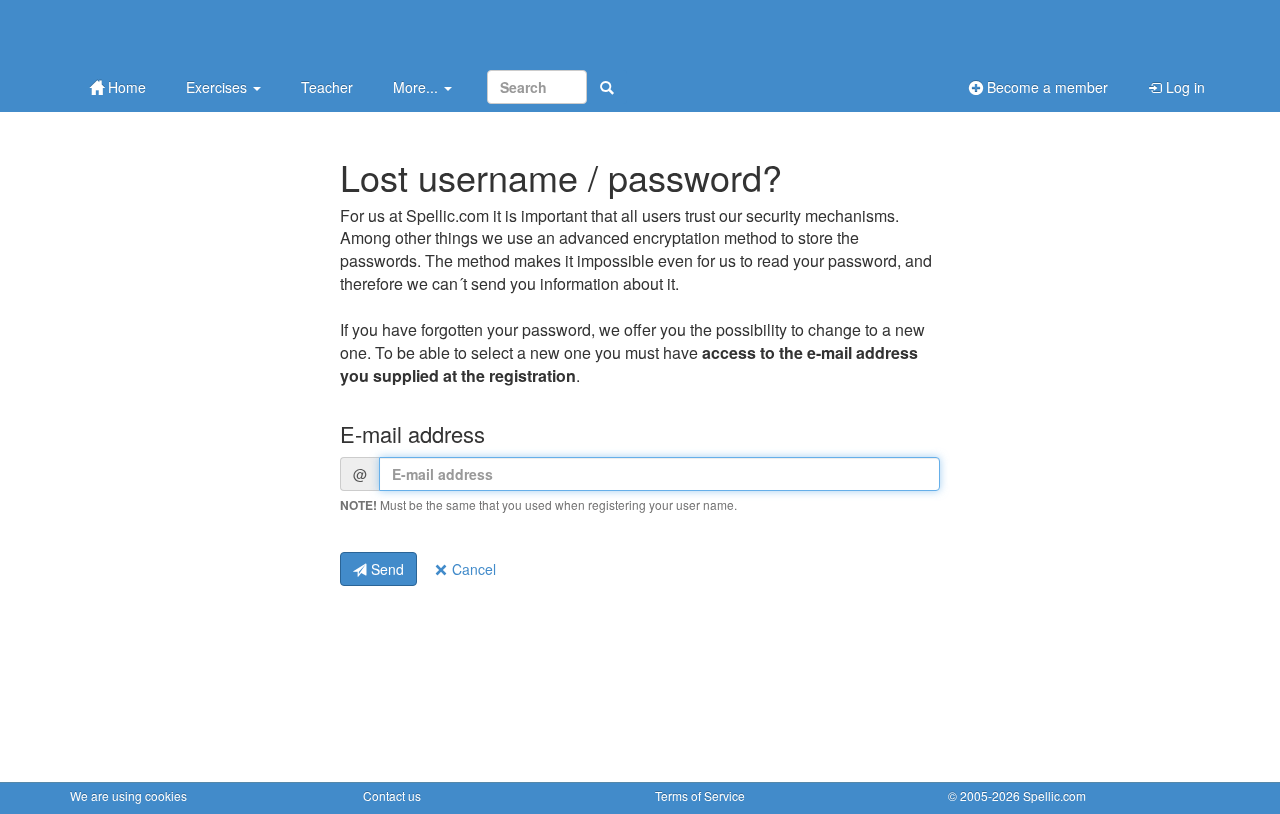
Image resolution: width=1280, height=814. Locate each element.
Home (125, 87)
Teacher (327, 87)
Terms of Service (700, 795)
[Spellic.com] (175, 32)
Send (385, 569)
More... (417, 87)
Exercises (218, 87)
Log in (1183, 87)
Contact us (392, 795)
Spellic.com (1054, 795)
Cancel (472, 569)
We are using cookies (128, 795)
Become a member (1045, 87)
